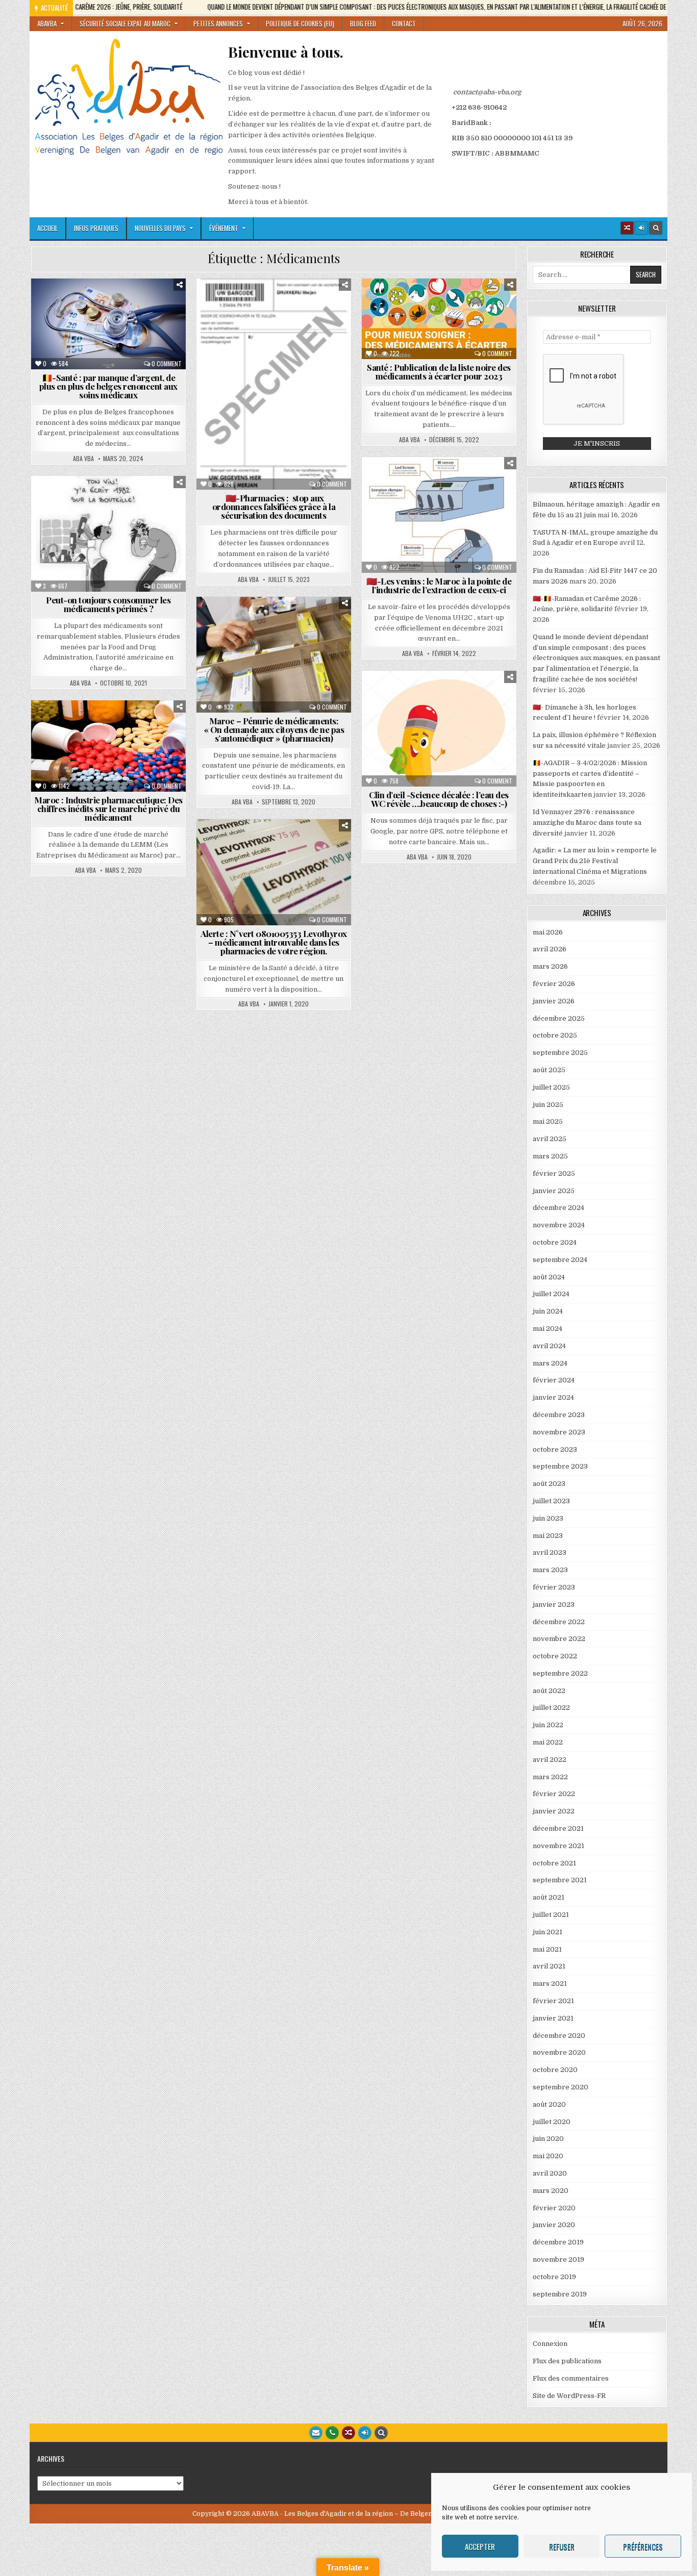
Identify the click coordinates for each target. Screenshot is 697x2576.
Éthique (76, 314)
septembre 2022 (560, 1673)
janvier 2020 (554, 2225)
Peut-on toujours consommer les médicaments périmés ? (108, 604)
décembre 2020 (559, 2036)
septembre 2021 (560, 1880)
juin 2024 (548, 1311)
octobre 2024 (555, 1242)
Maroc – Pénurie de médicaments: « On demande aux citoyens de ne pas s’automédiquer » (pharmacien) (274, 729)
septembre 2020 (561, 2087)
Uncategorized (443, 696)
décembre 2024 (558, 1208)
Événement (224, 228)
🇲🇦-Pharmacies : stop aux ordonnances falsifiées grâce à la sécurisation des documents (274, 507)
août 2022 (549, 1691)
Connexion (550, 2344)
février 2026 (554, 984)
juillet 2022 (551, 1708)
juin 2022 (548, 1725)
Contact (404, 23)
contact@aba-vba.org (487, 92)
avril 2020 (550, 2173)
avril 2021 (549, 1966)
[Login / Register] (641, 228)
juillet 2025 (551, 1087)
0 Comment (167, 364)
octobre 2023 (555, 1449)
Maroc (311, 325)
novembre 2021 (558, 1846)
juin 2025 (548, 1105)
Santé (113, 335)
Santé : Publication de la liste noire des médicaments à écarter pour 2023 (439, 372)
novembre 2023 (559, 1432)
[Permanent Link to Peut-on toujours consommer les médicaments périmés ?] (108, 534)
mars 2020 (551, 2191)
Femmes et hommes (131, 314)
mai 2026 (548, 932)
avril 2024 (549, 1346)
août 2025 (549, 1070)
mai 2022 (548, 1742)
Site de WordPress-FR (569, 2396)
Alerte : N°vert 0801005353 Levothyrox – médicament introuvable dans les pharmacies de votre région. (274, 942)
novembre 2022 (559, 1639)
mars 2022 (550, 1777)
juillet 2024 (551, 1294)
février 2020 (554, 2208)
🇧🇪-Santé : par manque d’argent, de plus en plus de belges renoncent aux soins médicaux (108, 386)
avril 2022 (550, 1760)
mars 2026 (550, 966)
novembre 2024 (559, 1225)
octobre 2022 (555, 1656)
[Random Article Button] (627, 228)
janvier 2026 (554, 1001)
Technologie (278, 346)
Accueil (47, 228)
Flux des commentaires (571, 2378)
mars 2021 (550, 1984)
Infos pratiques (96, 228)
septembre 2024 (560, 1260)
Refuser (562, 2546)
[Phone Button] (332, 2433)
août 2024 (549, 1277)
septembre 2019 (560, 2294)
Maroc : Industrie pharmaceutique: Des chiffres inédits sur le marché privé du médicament (108, 809)
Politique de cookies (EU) (300, 23)
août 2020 (549, 2104)
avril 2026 (550, 949)
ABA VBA (83, 459)
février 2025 (554, 1173)
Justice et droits (76, 325)
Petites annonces (218, 23)
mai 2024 (547, 1329)
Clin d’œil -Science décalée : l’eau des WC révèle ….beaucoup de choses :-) (439, 799)
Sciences (460, 325)
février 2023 (554, 1587)
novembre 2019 (558, 2259)
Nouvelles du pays (160, 228)
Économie (166, 303)
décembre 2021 (558, 1828)
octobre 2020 (555, 2070)
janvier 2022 (554, 1811)
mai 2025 (548, 1121)
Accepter (480, 2546)
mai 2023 (548, 1536)
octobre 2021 (554, 1863)
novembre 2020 (559, 2052)
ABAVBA (47, 23)
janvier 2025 (554, 1191)
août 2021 (549, 1897)
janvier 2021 (553, 2018)
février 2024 (554, 1380)
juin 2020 (548, 2139)
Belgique (56, 303)
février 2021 (553, 2001)
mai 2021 (547, 1949)
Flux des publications (567, 2361)
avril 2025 (550, 1139)
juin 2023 (548, 1518)
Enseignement (406, 493)
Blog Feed (363, 23)
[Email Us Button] (316, 2433)
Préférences (643, 2546)
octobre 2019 (554, 2277)
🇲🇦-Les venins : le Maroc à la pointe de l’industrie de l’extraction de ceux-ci (439, 585)
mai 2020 (548, 2156)
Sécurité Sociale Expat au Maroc (125, 23)
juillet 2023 (551, 1501)
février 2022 (554, 1794)
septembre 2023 (560, 1466)
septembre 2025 (560, 1053)
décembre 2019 (558, 2242)
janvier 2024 (553, 1397)
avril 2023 (550, 1552)
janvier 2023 (554, 1605)
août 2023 (549, 1484)
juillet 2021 (551, 1915)
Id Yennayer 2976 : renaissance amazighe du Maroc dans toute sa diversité (587, 823)
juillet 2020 (552, 2122)
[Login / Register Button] (365, 2433)
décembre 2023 (559, 1415)
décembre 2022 (559, 1622)
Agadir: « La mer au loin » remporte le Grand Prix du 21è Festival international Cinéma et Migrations (595, 861)
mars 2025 (550, 1156)
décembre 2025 (559, 1018)
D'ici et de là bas (110, 303)
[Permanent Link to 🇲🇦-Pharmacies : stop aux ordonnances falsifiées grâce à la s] (274, 384)
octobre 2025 (555, 1035)
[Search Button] (656, 228)
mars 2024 (550, 1363)
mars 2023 (550, 1570)
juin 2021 (547, 1932)
